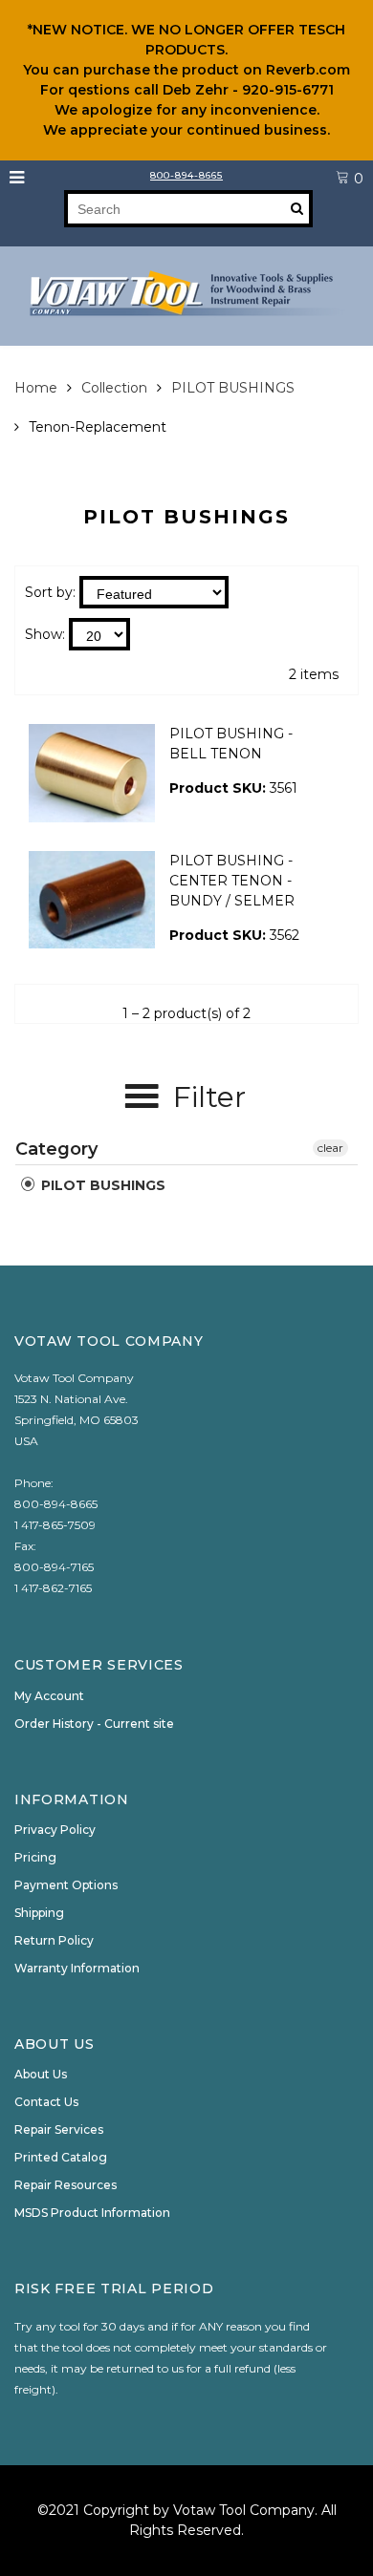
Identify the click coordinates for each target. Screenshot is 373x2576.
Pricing (35, 1857)
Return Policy (54, 1940)
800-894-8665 (186, 175)
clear (330, 1148)
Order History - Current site (94, 1724)
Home (36, 388)
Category (56, 1149)
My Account (49, 1696)
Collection (114, 388)
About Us (41, 2074)
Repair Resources (66, 2185)
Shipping (39, 1913)
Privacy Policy (55, 1830)
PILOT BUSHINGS (233, 388)
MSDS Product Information (92, 2213)
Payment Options (66, 1885)
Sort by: (50, 592)
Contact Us (46, 2102)
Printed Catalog (61, 2157)
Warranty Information (77, 1968)
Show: (45, 634)
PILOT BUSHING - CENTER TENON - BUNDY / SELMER (232, 881)
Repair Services (59, 2129)
